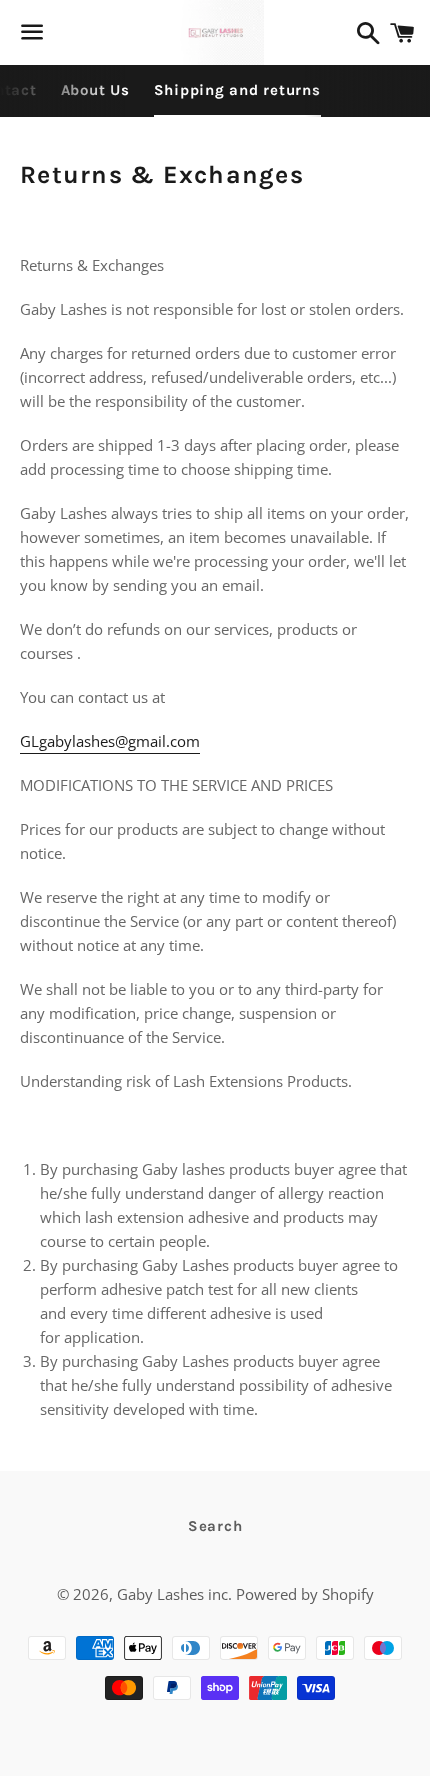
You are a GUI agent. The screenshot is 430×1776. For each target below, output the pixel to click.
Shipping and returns (237, 90)
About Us (95, 90)
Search (215, 1526)
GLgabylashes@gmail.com (110, 741)
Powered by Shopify (305, 1594)
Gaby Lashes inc (172, 1594)
